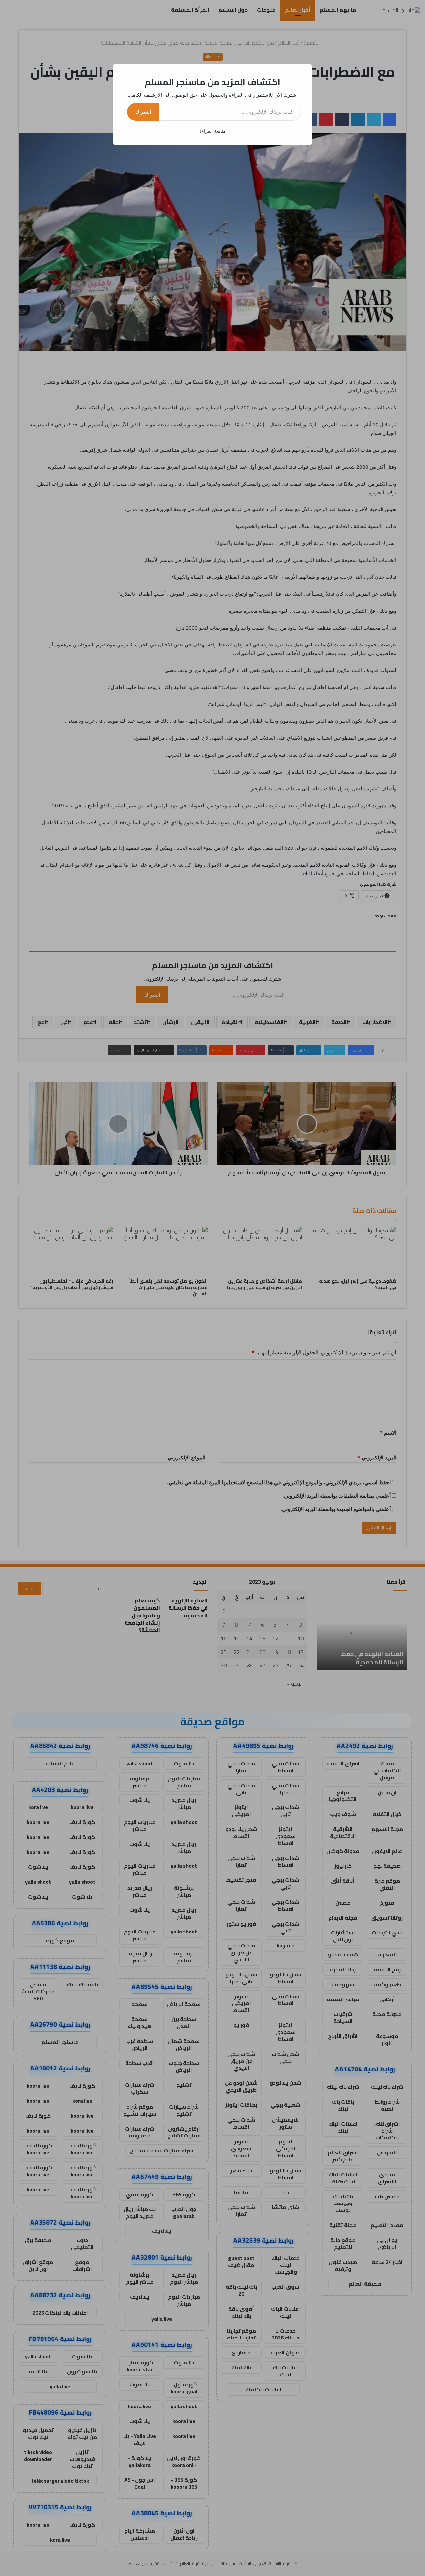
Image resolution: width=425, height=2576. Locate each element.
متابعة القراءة (212, 131)
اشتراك (143, 112)
